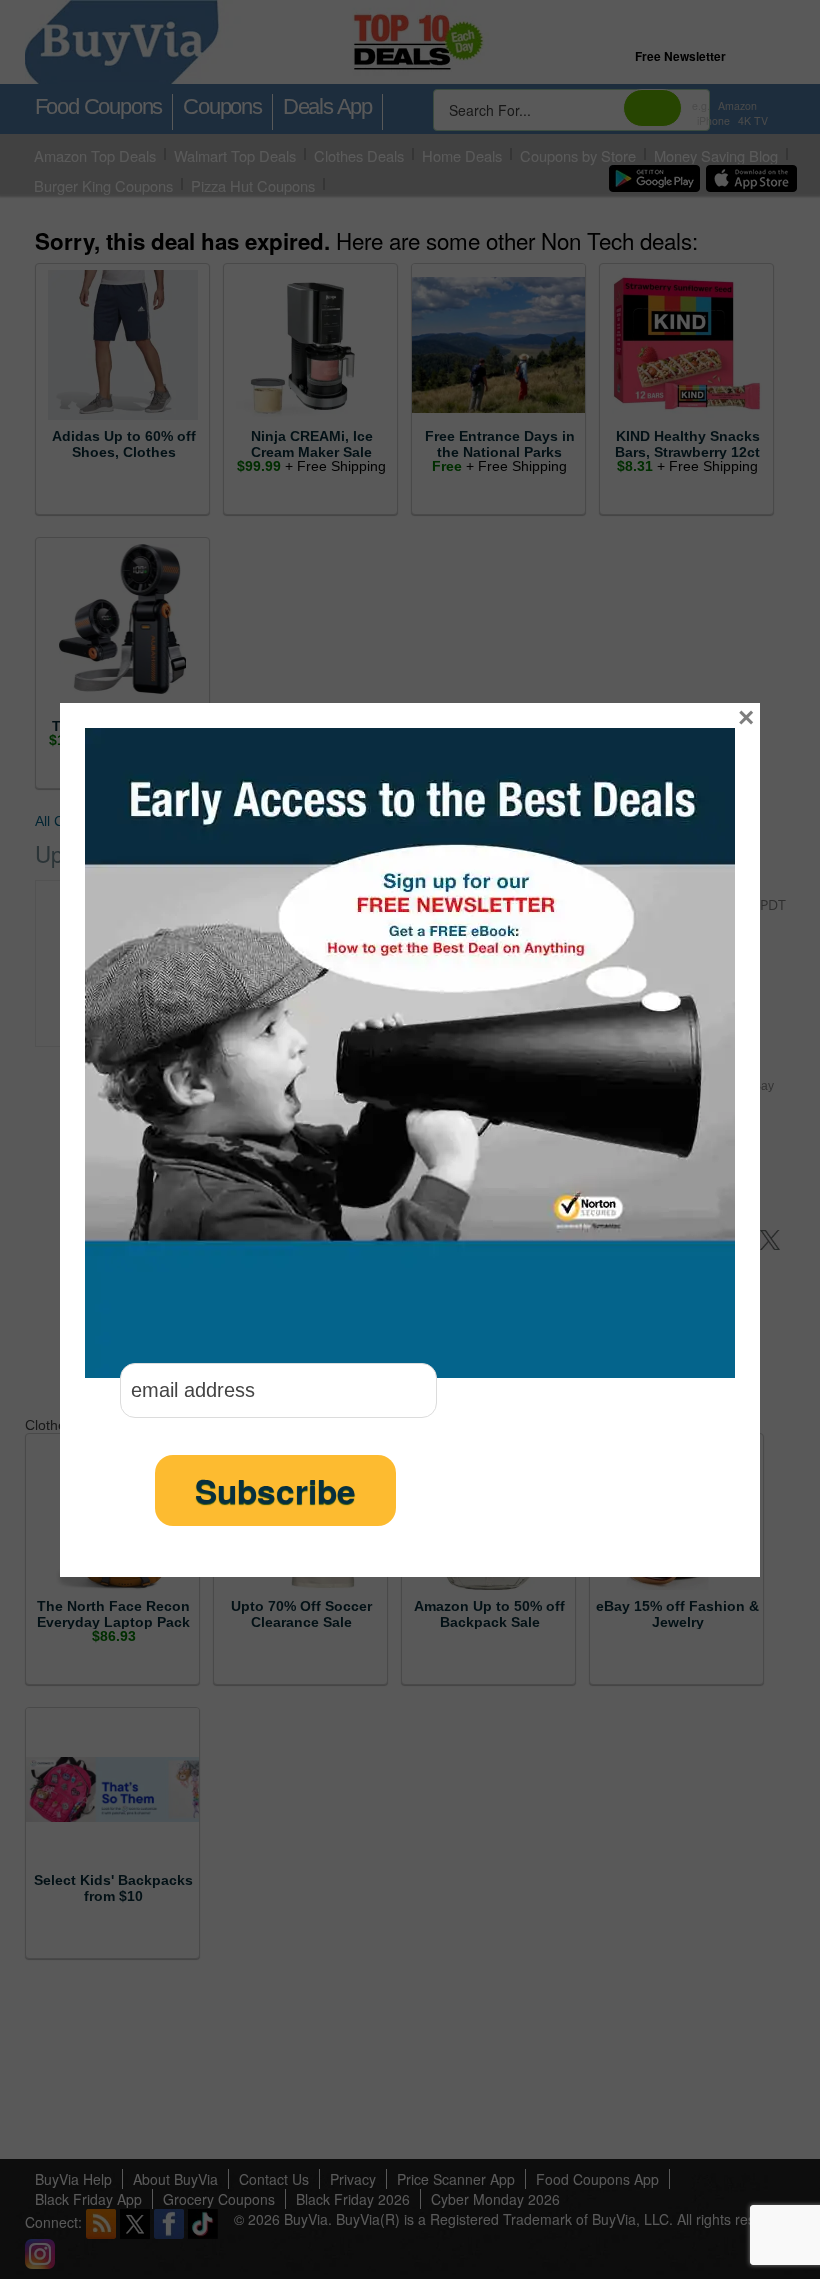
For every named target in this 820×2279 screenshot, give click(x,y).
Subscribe (275, 1490)
